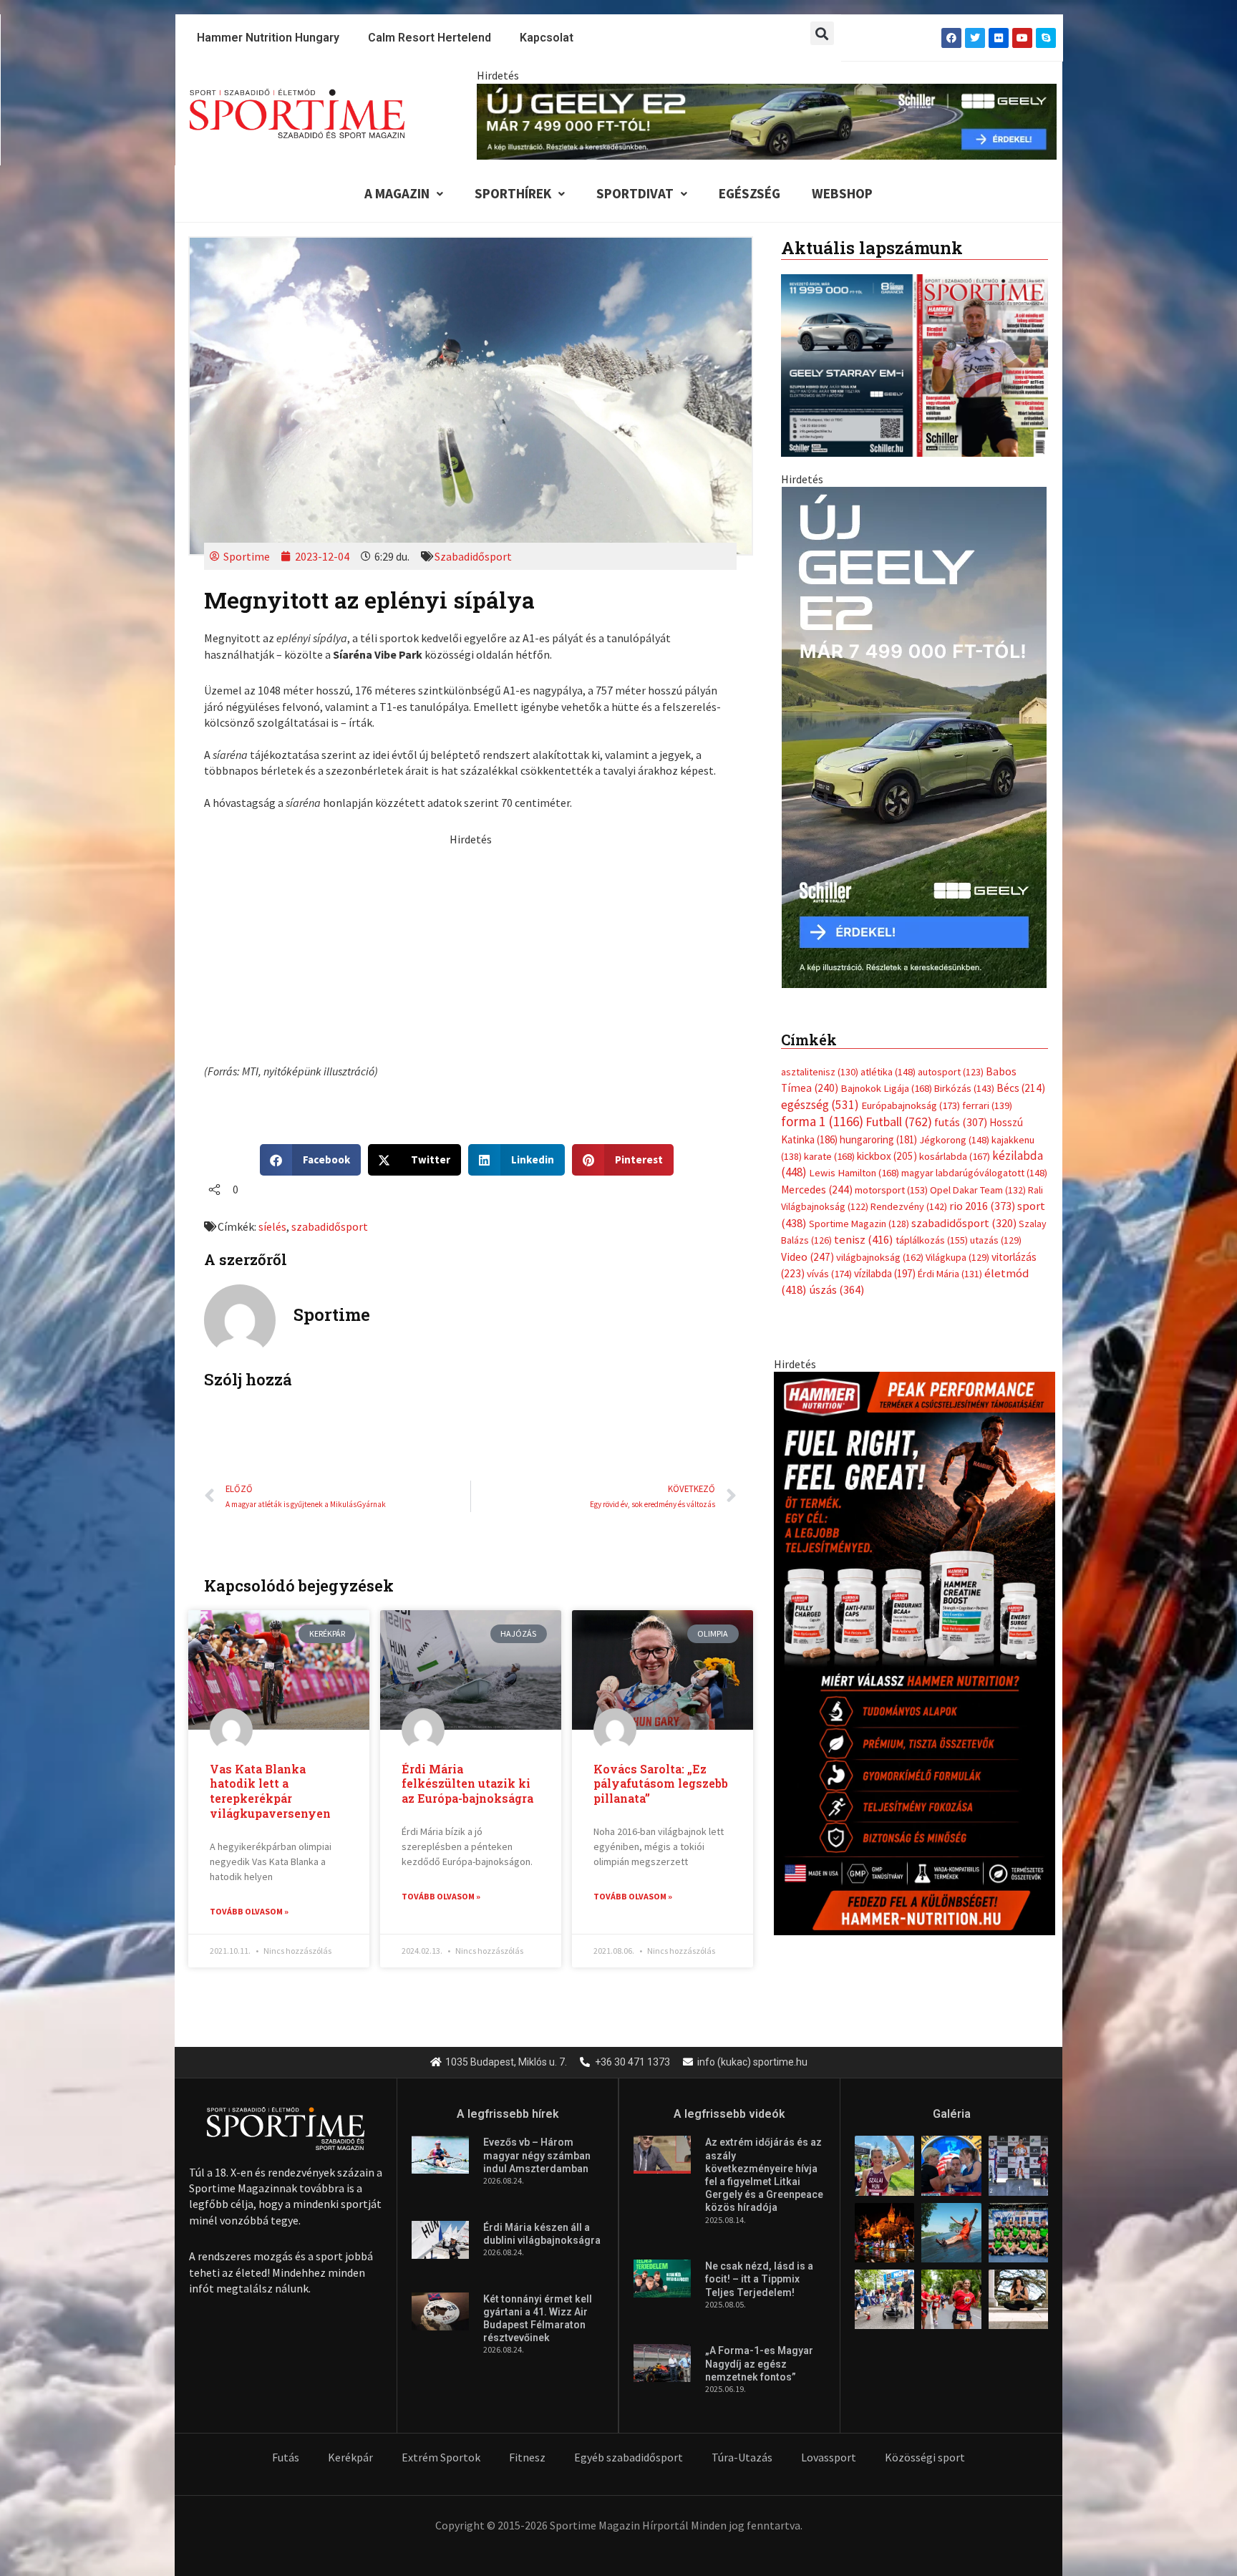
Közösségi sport (925, 2457)
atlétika (888, 1072)
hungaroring (878, 1139)
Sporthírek (513, 193)
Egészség (750, 193)
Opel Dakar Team (978, 1190)
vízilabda (885, 1273)
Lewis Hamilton (854, 1173)
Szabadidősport (473, 556)
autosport (951, 1072)
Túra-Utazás (742, 2457)
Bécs (1021, 1088)
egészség (820, 1105)
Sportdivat (635, 193)
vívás (829, 1273)
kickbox (887, 1156)
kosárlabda (955, 1156)
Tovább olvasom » (249, 1911)
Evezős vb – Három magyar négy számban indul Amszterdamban (537, 2155)
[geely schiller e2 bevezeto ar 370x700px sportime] (914, 736)
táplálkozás (932, 1240)
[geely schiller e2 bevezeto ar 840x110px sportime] (767, 120)
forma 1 (822, 1121)
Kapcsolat (547, 38)
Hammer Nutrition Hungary (268, 38)
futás (961, 1122)
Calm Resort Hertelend (430, 38)
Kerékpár (350, 2457)
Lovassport (829, 2457)
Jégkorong (954, 1140)
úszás (836, 1289)
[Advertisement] (470, 947)
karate (829, 1156)
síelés (272, 1226)
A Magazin (397, 193)
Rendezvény (909, 1206)
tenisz (864, 1240)
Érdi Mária (950, 1274)
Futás (286, 2457)
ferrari (987, 1105)
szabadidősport (330, 1226)
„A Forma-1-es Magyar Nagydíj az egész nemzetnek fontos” (759, 2363)
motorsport (891, 1190)
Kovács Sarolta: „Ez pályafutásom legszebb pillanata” (661, 1784)
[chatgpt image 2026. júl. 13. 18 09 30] (915, 1652)
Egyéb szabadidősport (629, 2457)
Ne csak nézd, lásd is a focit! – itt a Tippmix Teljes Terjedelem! (759, 2279)
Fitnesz (527, 2457)
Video (807, 1257)
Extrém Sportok (441, 2457)
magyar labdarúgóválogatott (974, 1173)
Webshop (842, 193)
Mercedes (817, 1190)
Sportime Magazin (859, 1224)
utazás (996, 1240)
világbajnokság (880, 1257)
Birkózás (964, 1088)
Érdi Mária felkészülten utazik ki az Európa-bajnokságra (470, 1784)
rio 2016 (982, 1206)
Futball (899, 1122)
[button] (822, 33)
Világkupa (957, 1257)
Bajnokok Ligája (886, 1088)
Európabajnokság (911, 1105)
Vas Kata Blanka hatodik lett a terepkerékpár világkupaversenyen (270, 1791)
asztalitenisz (820, 1072)
